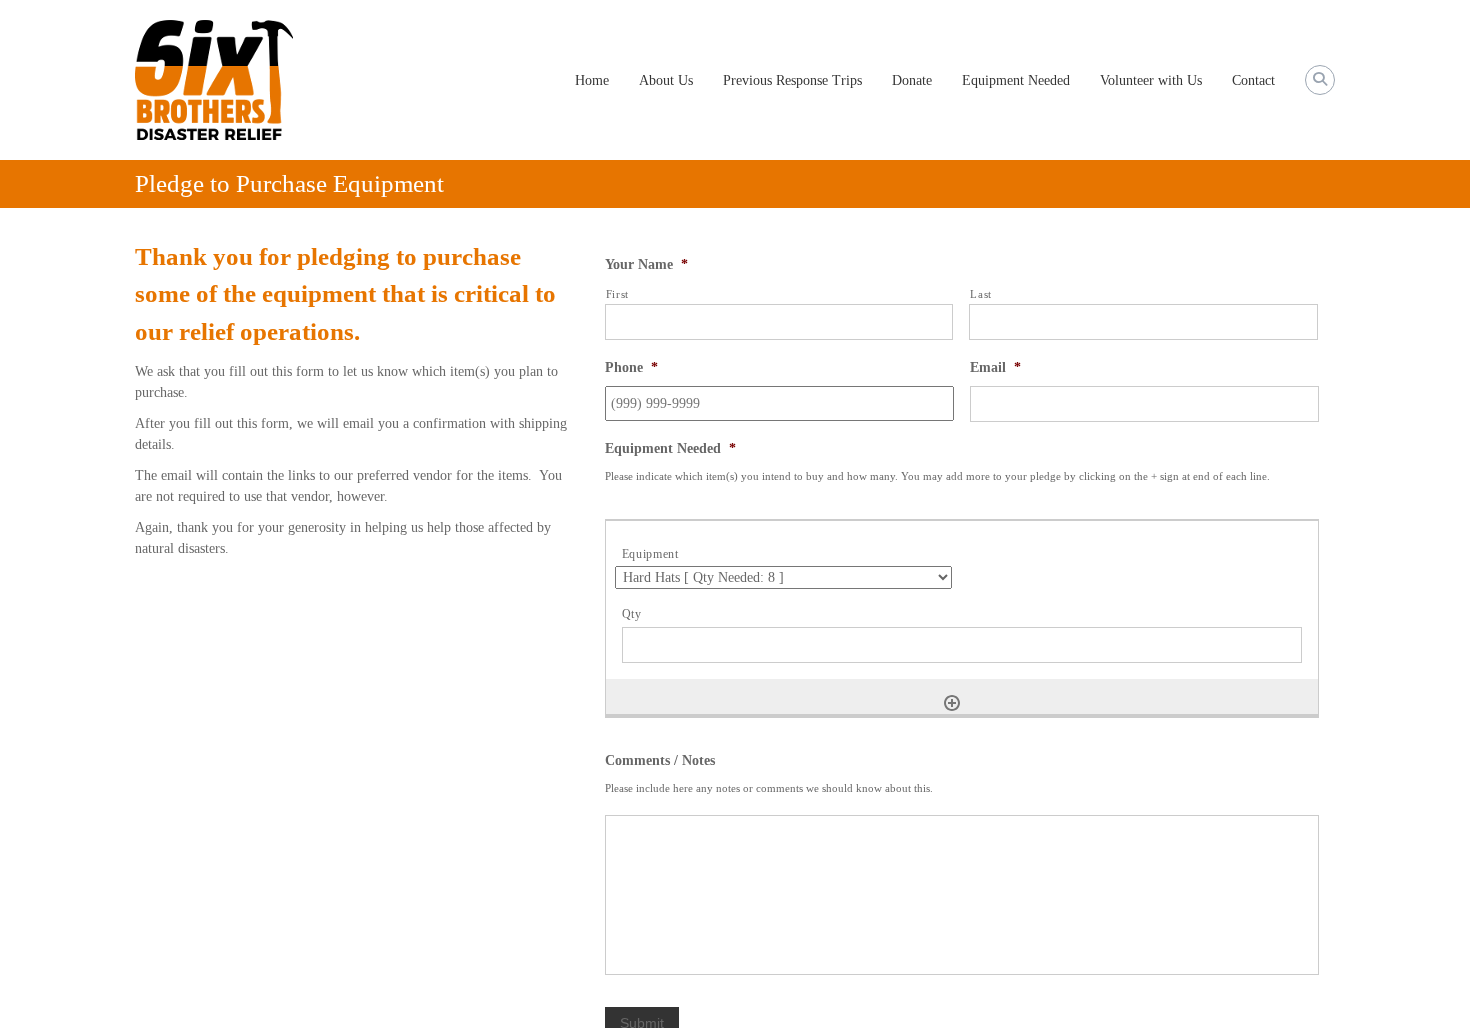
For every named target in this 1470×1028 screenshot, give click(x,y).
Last (981, 294)
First (617, 294)
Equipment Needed (1016, 80)
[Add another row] (952, 703)
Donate (912, 80)
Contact (1253, 80)
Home (592, 80)
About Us (666, 80)
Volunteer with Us (1151, 80)
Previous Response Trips (792, 80)
